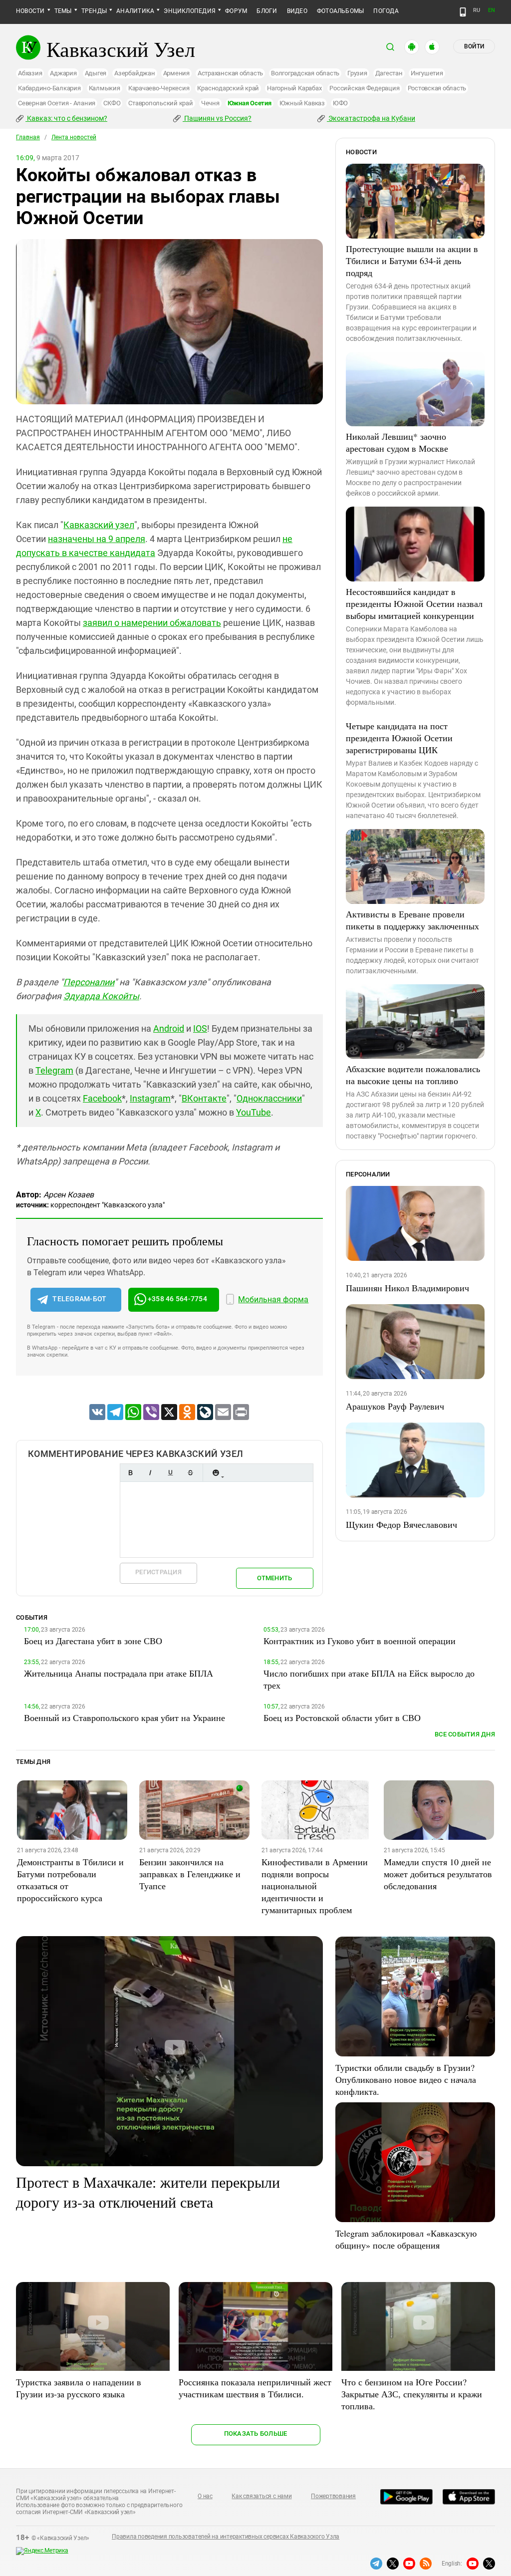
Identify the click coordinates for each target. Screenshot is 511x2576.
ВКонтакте (204, 1098)
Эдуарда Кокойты (101, 996)
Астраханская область (230, 73)
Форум (236, 11)
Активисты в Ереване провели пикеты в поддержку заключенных (412, 920)
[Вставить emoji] (216, 1473)
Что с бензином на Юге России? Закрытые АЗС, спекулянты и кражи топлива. (412, 2394)
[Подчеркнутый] (170, 1473)
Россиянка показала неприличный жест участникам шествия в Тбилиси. (255, 2388)
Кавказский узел (99, 525)
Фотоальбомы (341, 11)
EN (492, 10)
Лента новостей (74, 137)
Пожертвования (333, 2496)
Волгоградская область (305, 73)
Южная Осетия (250, 103)
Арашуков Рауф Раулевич (395, 1406)
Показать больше (256, 2433)
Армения (176, 73)
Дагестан (389, 73)
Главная (28, 137)
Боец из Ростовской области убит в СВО (342, 1717)
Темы (63, 11)
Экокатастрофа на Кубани (371, 118)
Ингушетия (427, 73)
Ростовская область (437, 88)
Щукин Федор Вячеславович (401, 1524)
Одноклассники (269, 1098)
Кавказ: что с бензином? (66, 118)
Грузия (357, 73)
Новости (30, 11)
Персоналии (89, 982)
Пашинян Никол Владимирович (407, 1288)
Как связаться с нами (261, 2496)
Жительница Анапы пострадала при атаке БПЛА (119, 1673)
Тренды (94, 11)
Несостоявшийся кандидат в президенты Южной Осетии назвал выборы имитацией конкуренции (414, 603)
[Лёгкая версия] (463, 12)
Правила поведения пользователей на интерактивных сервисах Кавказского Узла (226, 2537)
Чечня (210, 103)
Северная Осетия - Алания (57, 103)
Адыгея (96, 73)
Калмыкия (105, 88)
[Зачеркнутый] (190, 1473)
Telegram (54, 1070)
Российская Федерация (364, 88)
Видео (297, 11)
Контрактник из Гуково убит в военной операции (360, 1641)
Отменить (274, 1578)
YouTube (254, 1112)
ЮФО (340, 103)
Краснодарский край (228, 88)
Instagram (150, 1098)
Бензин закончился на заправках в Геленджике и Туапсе (190, 1874)
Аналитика (135, 11)
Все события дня (465, 1734)
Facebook (102, 1098)
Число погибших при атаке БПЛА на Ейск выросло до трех (369, 1679)
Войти (474, 46)
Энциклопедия (190, 11)
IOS (200, 1028)
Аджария (63, 73)
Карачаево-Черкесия (159, 88)
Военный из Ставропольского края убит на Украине (125, 1717)
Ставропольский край (160, 103)
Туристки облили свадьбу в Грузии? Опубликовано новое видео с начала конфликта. (406, 2079)
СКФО (112, 103)
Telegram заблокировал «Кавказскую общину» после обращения (406, 2239)
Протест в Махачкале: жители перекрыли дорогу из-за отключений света (148, 2192)
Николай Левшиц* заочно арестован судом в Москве (397, 442)
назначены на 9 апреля (97, 539)
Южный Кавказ (302, 103)
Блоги (267, 11)
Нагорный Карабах (294, 88)
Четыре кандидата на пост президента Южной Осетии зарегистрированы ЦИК (399, 738)
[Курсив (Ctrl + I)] (150, 1473)
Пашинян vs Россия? (217, 118)
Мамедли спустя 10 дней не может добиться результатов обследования (438, 1874)
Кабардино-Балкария (49, 88)
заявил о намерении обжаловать (152, 623)
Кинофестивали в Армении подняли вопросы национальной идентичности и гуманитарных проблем (315, 1886)
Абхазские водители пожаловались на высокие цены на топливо (413, 1075)
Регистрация (158, 1572)
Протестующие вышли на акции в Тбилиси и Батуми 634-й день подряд (412, 261)
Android (169, 1028)
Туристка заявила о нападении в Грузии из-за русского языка (79, 2388)
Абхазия (30, 73)
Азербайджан (134, 73)
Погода (386, 11)
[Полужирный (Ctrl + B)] (130, 1473)
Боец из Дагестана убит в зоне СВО (93, 1641)
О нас (205, 2496)
